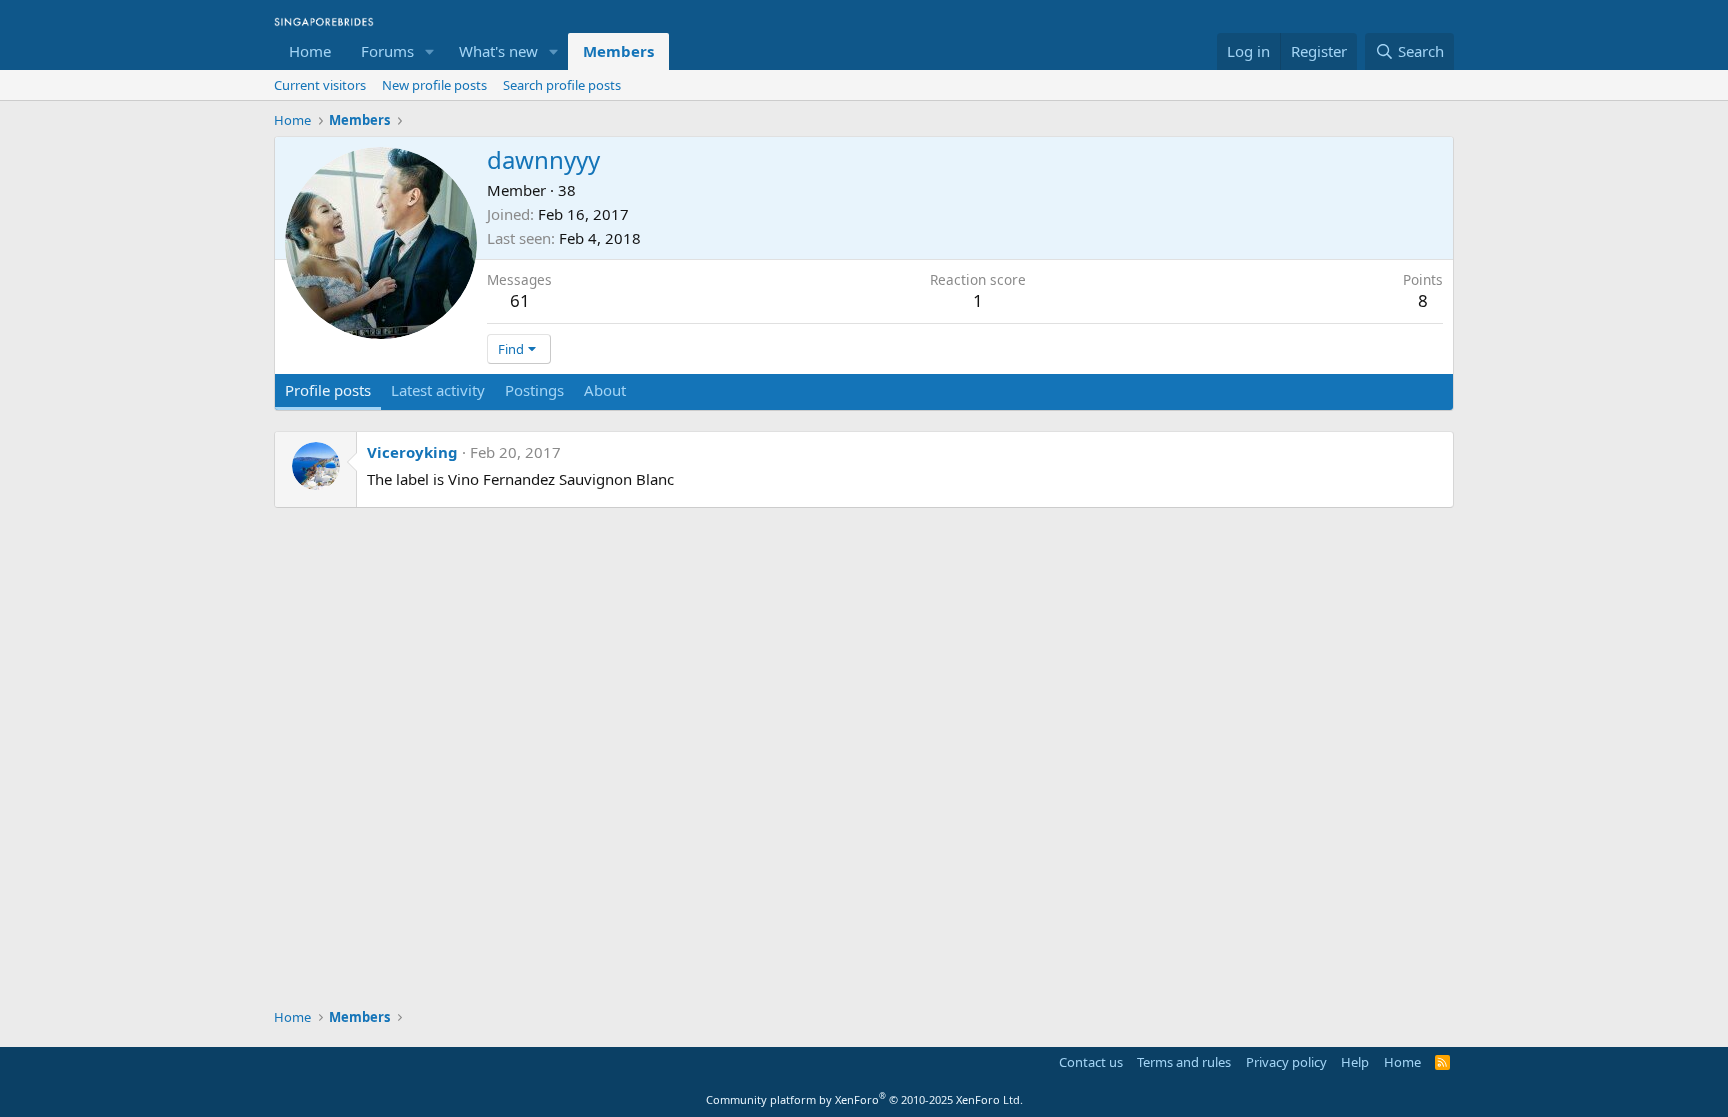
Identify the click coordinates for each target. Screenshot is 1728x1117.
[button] (430, 51)
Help (1355, 1062)
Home (310, 51)
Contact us (1091, 1062)
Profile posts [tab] (328, 390)
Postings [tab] (534, 390)
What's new (498, 51)
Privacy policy (1286, 1062)
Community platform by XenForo (864, 1099)
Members (618, 51)
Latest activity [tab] (438, 390)
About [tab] (605, 390)
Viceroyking (412, 452)
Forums (387, 51)
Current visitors (320, 85)
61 (520, 300)
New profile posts (434, 85)
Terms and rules (1184, 1062)
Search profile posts (562, 85)
